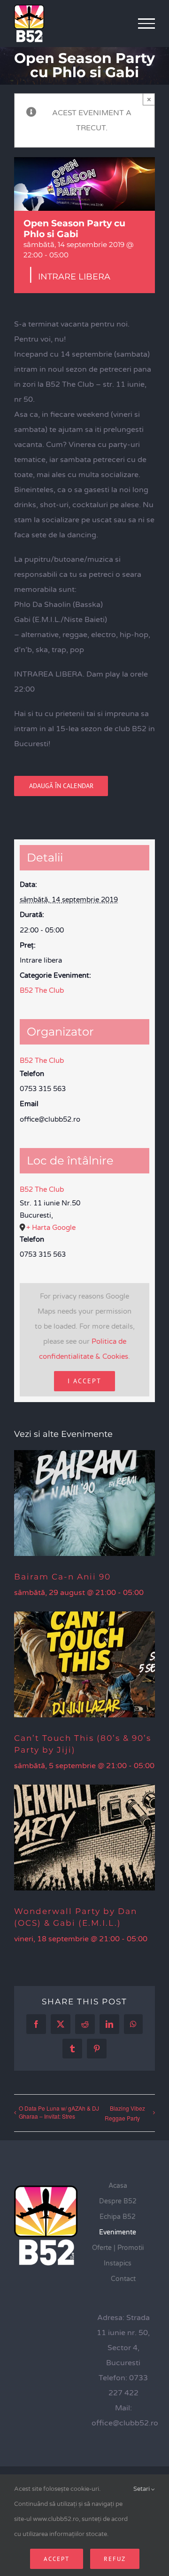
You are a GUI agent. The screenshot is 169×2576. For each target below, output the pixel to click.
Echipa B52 (118, 2217)
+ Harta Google (51, 1228)
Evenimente (118, 2232)
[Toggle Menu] (147, 24)
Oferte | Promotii (118, 2248)
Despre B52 (118, 2201)
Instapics (118, 2263)
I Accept (84, 1381)
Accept (57, 2559)
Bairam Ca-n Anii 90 (62, 1577)
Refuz (115, 2559)
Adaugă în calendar (61, 786)
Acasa (118, 2186)
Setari (142, 2489)
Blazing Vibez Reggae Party (125, 2113)
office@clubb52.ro (125, 2423)
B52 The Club (42, 990)
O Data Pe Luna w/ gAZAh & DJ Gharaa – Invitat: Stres (59, 2112)
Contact (123, 2279)
